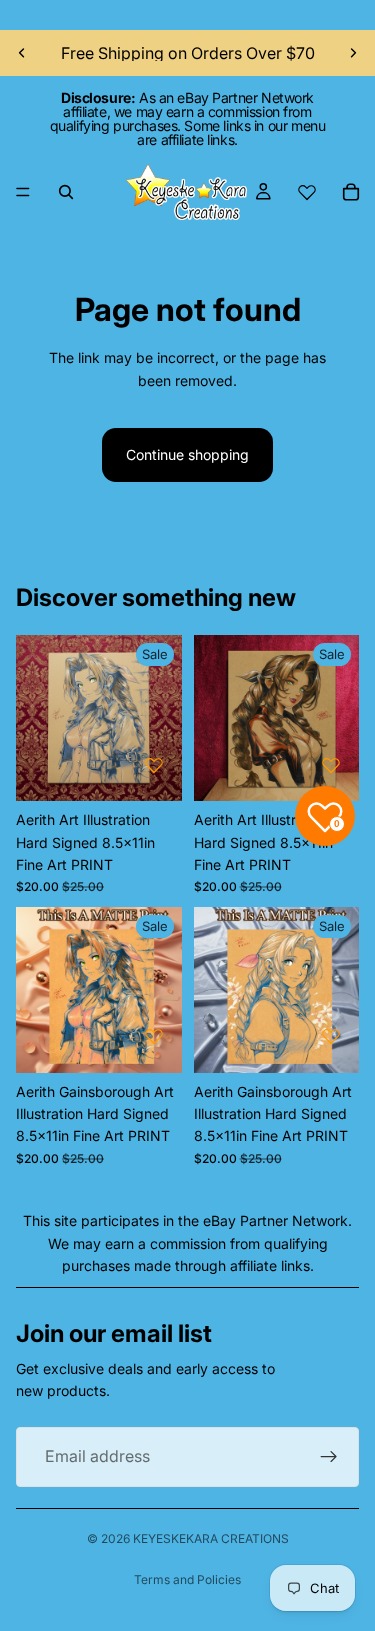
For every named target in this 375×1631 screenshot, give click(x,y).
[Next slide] (353, 53)
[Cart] (351, 192)
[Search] (66, 192)
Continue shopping (187, 454)
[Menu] (23, 192)
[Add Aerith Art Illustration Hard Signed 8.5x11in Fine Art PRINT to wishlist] (154, 765)
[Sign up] (329, 1457)
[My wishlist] (307, 192)
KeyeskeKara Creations (211, 1538)
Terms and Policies (187, 1579)
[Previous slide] (22, 53)
